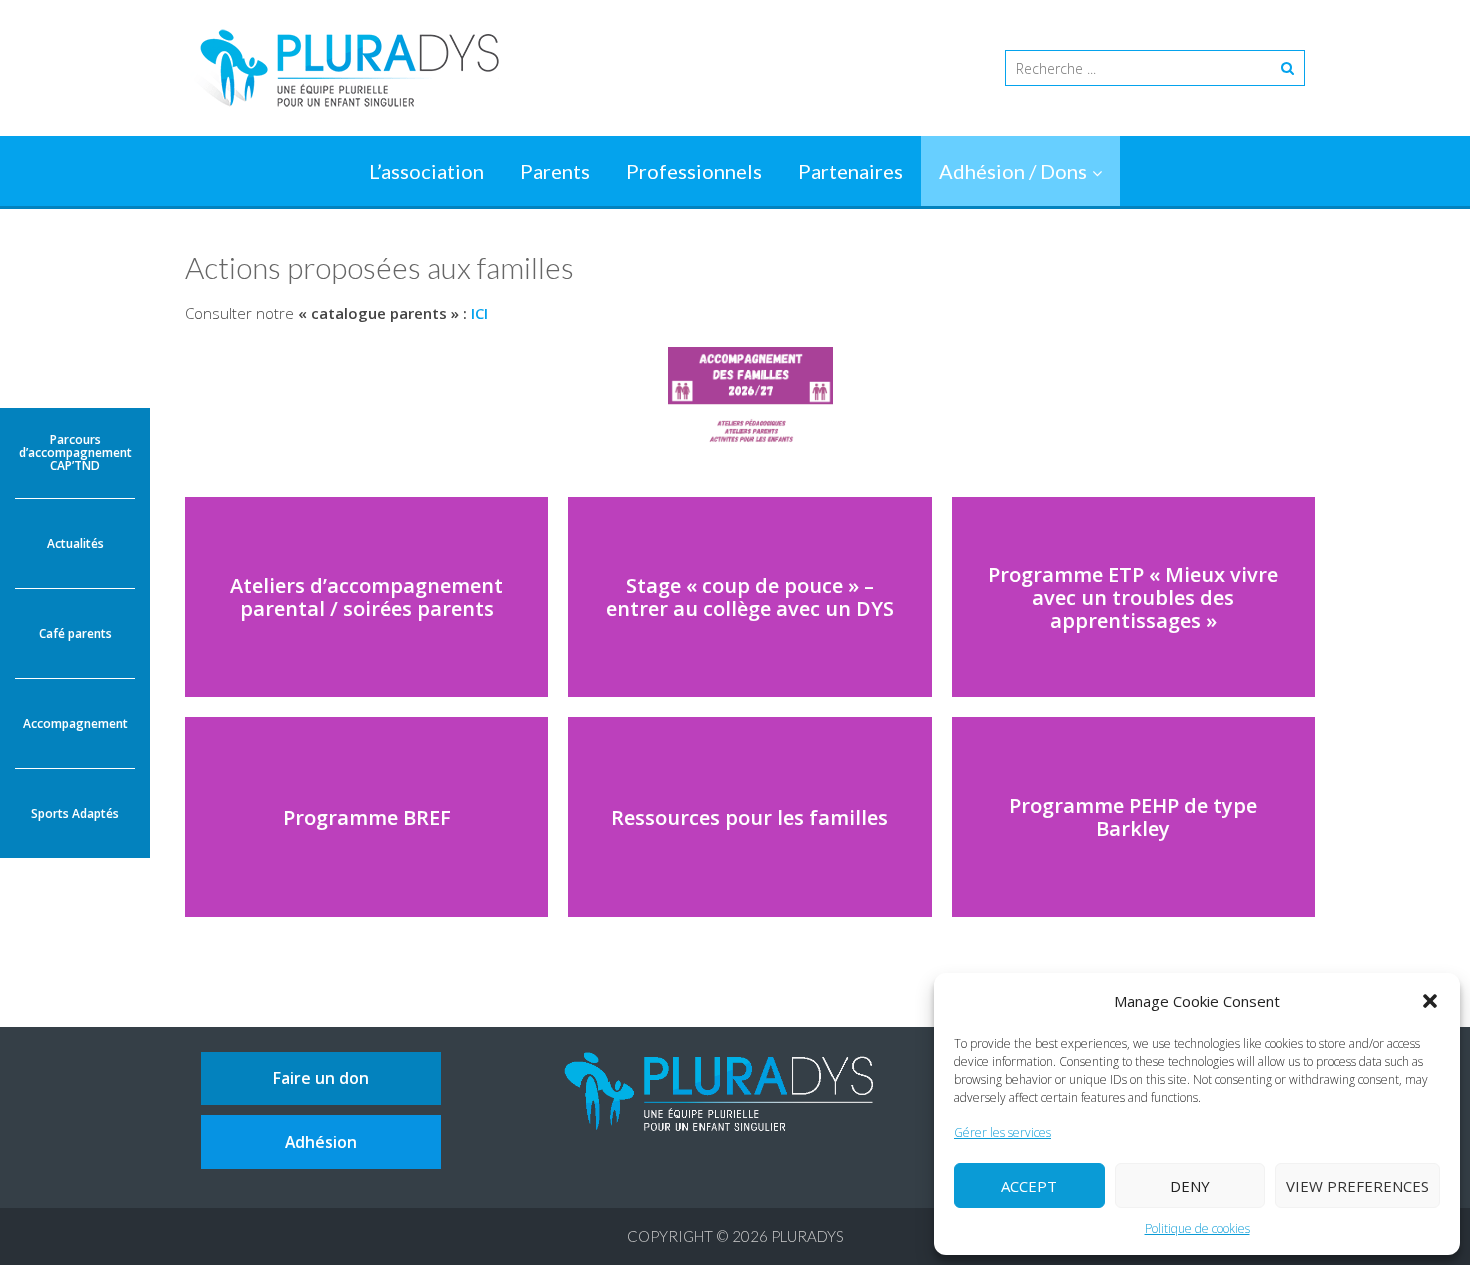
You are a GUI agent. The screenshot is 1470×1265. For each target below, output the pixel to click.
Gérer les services (1002, 1132)
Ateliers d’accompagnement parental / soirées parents (366, 597)
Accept (1029, 1186)
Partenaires (850, 171)
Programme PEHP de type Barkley (1133, 817)
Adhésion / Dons (1013, 171)
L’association (426, 171)
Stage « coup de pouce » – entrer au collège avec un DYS (750, 597)
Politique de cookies (1197, 1228)
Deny (1190, 1186)
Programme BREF (367, 817)
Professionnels (694, 171)
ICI (477, 313)
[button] (1430, 1001)
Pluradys (807, 1236)
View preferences (1357, 1186)
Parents (555, 171)
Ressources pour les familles (749, 817)
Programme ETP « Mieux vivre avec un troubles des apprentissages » (1133, 597)
